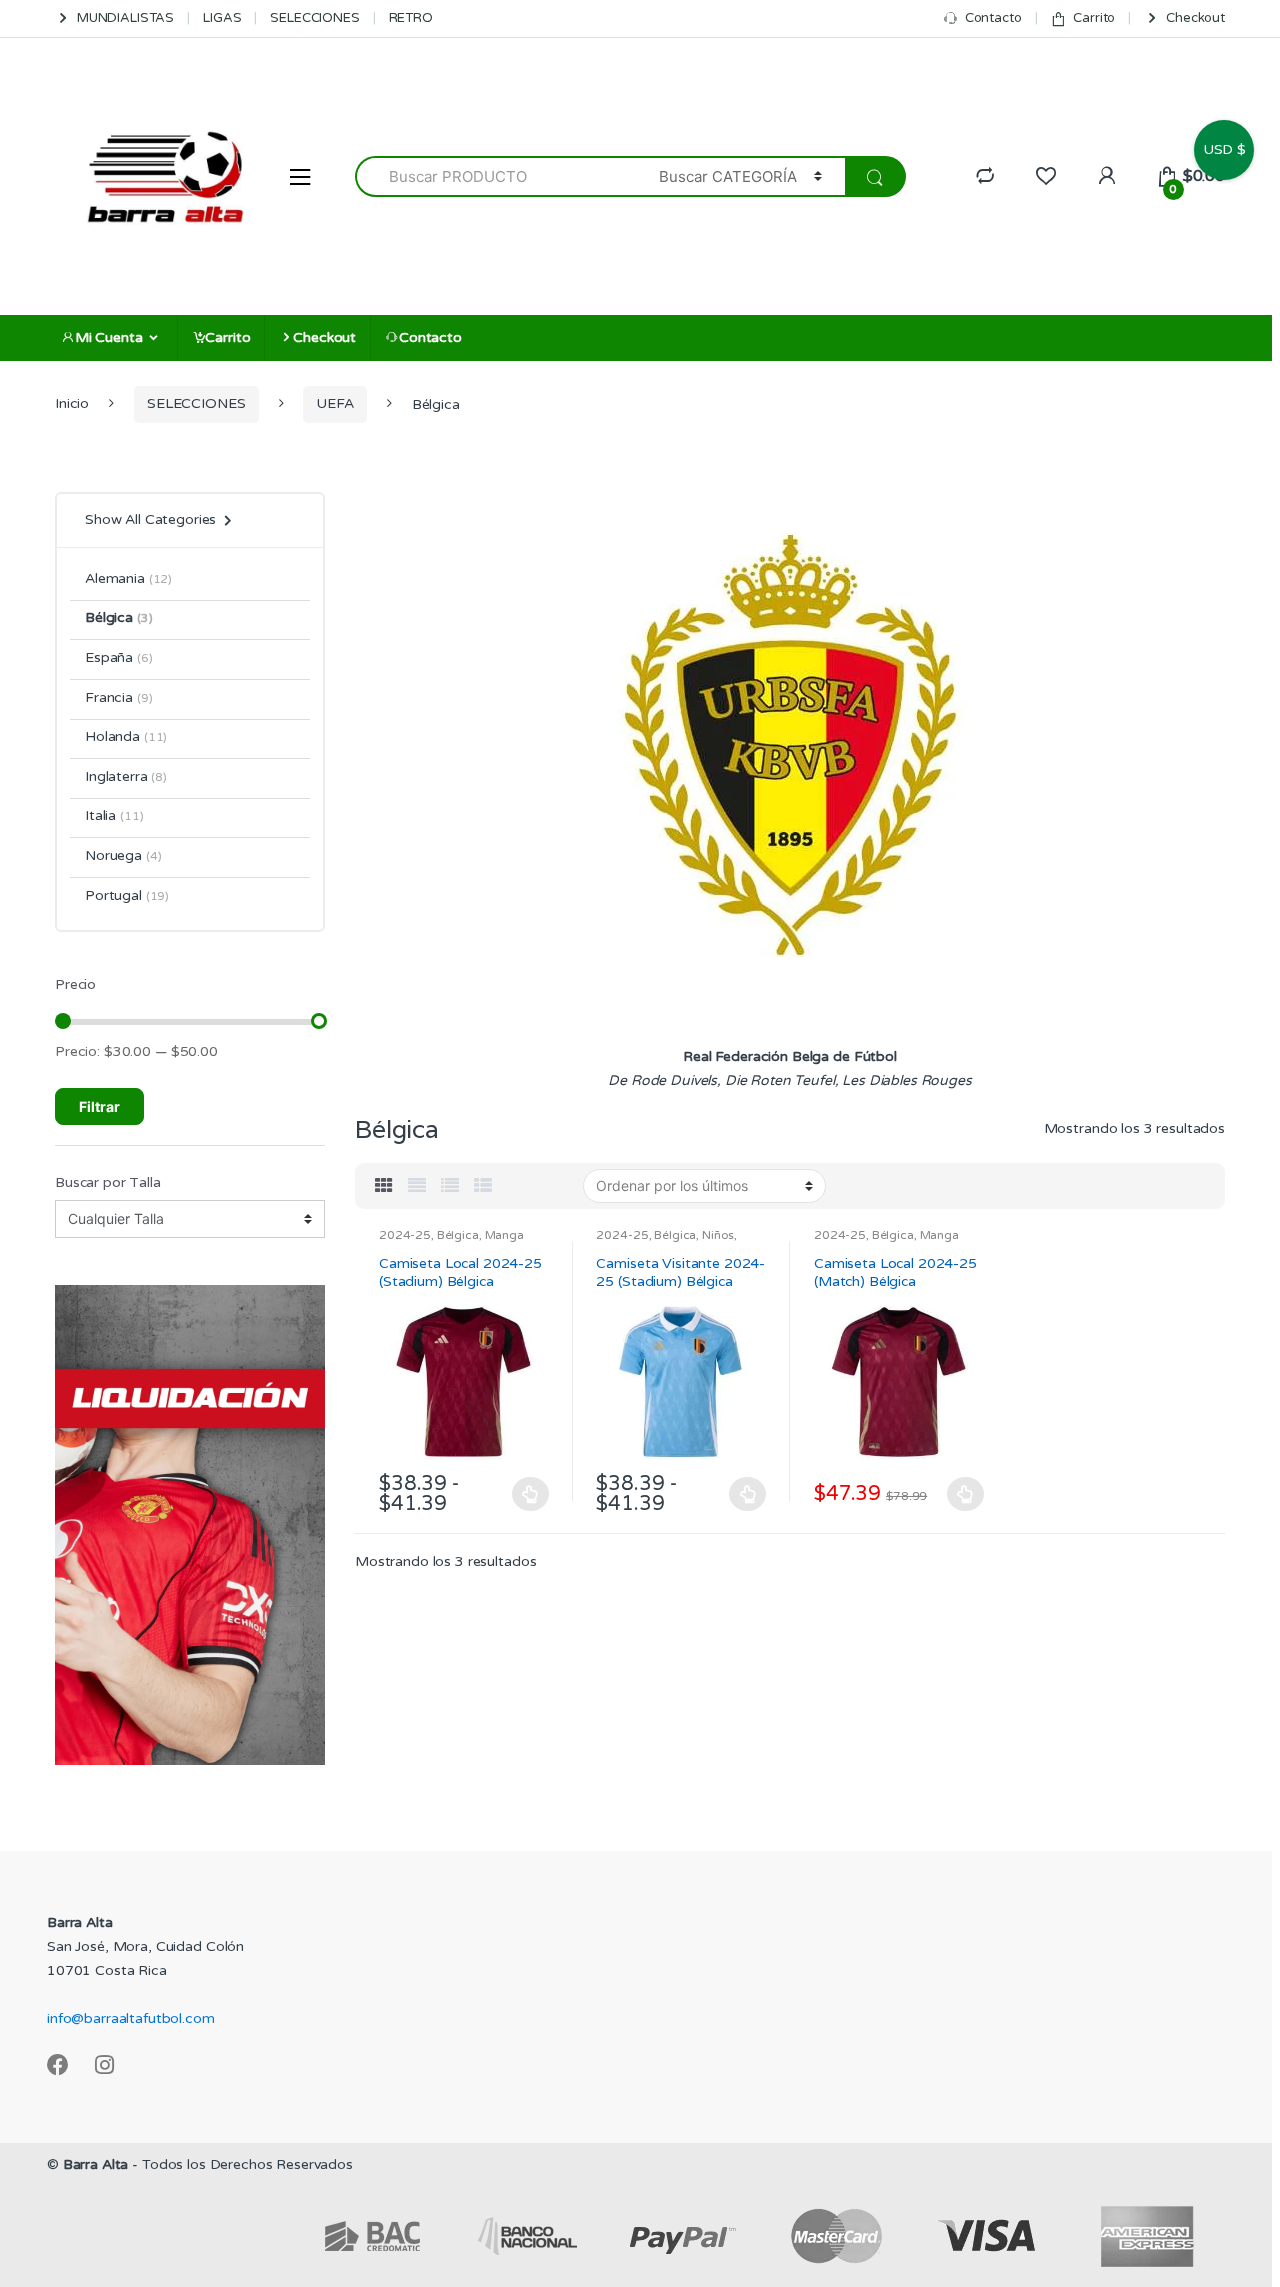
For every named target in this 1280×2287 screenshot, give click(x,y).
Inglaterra (126, 776)
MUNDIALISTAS (125, 18)
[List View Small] (483, 1186)
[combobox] (495, 176)
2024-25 (405, 1235)
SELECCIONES (314, 18)
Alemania (128, 578)
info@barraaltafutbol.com (131, 2018)
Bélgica (458, 1235)
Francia (118, 697)
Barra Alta (96, 2164)
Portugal (127, 895)
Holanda (126, 736)
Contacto (993, 18)
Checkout (1195, 18)
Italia (114, 815)
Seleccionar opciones (531, 1494)
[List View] (450, 1186)
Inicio (72, 403)
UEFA (334, 403)
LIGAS (222, 18)
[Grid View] (384, 1186)
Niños (718, 1235)
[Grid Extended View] (417, 1186)
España (119, 657)
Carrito (1094, 18)
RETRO (411, 18)
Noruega (123, 855)
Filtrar (99, 1106)
